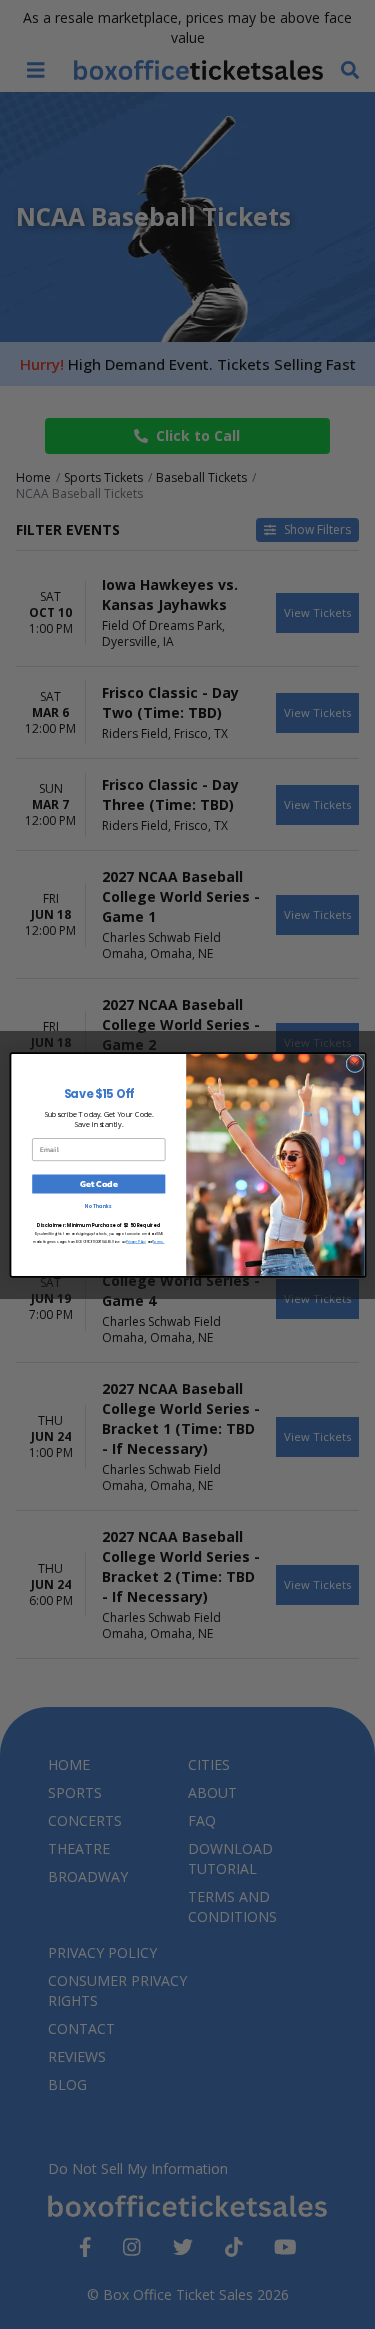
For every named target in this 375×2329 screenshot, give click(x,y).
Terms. (158, 1241)
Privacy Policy (135, 1241)
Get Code (98, 1184)
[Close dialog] (354, 1063)
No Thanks (98, 1206)
